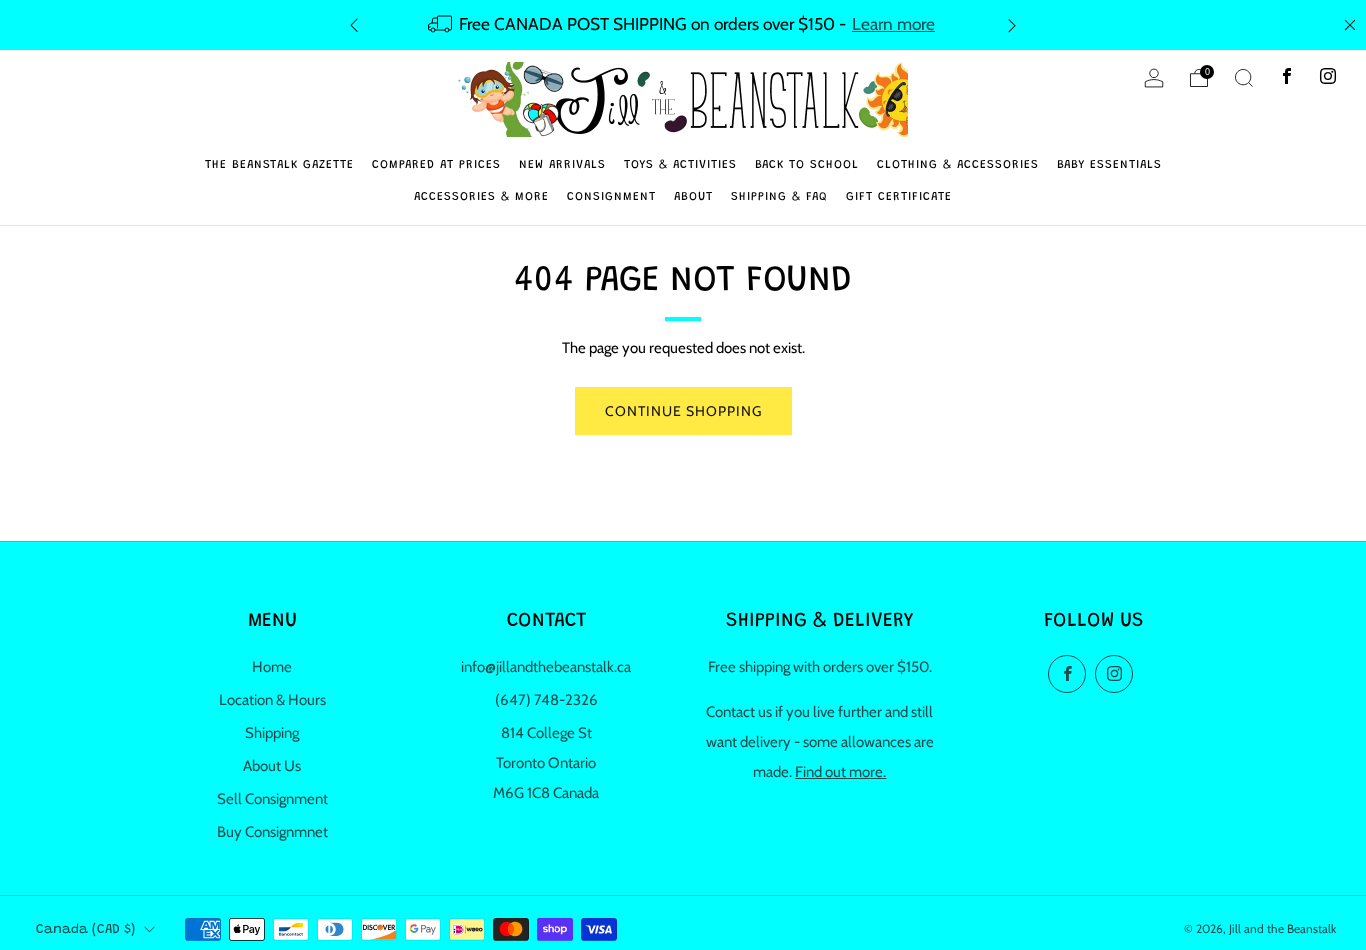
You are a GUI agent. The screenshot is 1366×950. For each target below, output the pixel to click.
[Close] (1350, 25)
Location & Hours (272, 700)
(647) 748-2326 (546, 700)
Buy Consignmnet (272, 832)
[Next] (1012, 24)
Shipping (272, 733)
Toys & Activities (680, 165)
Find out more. (840, 772)
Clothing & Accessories (958, 165)
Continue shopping (683, 411)
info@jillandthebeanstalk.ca (546, 667)
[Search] (1244, 78)
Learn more (893, 23)
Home (272, 667)
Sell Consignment (272, 799)
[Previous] (354, 24)
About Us (272, 766)
